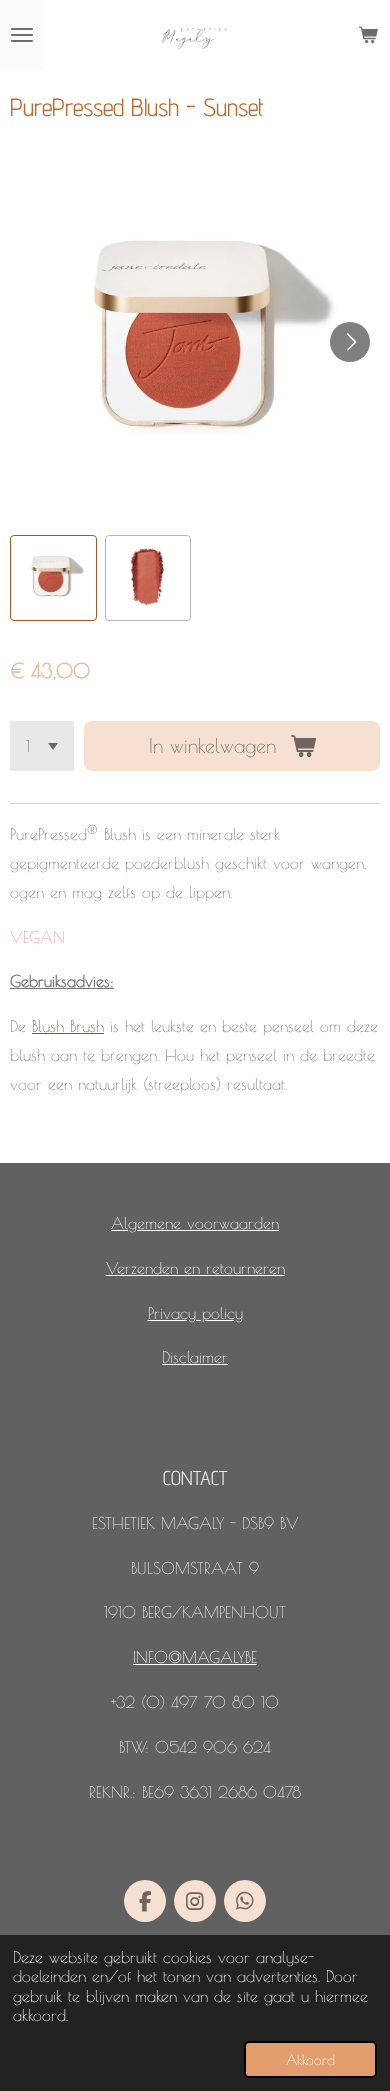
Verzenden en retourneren (195, 1268)
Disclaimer (195, 1357)
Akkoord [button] (310, 2059)
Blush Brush (68, 1026)
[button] (53, 578)
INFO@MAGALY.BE (195, 1657)
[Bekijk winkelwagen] (368, 35)
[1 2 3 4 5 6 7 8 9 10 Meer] (42, 746)
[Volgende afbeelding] (350, 342)
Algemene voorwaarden (195, 1223)
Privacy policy (195, 1313)
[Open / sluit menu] (22, 35)
